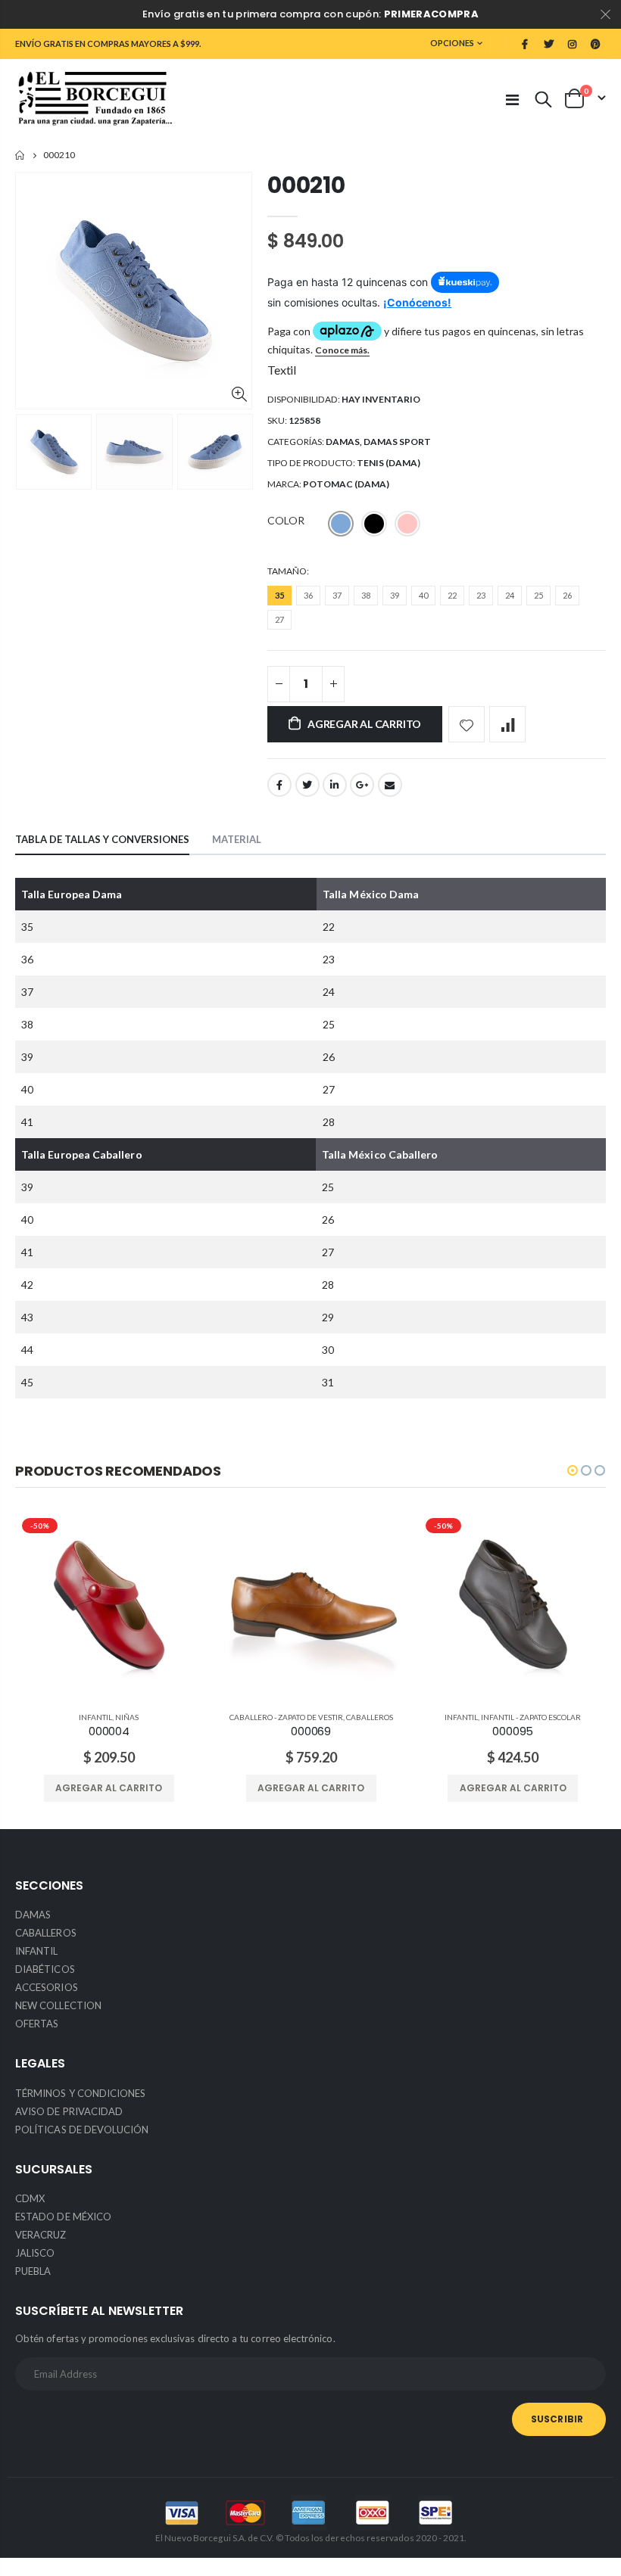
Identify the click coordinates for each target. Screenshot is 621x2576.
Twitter (307, 785)
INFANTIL (95, 1717)
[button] (573, 1470)
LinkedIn (335, 785)
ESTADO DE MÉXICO (63, 2217)
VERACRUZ (41, 2235)
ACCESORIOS (47, 1987)
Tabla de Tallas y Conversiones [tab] (102, 839)
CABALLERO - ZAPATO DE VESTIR (286, 1717)
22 (452, 595)
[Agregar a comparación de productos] (507, 724)
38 (366, 595)
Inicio (21, 156)
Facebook (279, 785)
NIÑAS (127, 1717)
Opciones (452, 43)
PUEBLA (33, 2271)
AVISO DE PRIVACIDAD (69, 2111)
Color (286, 520)
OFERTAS (37, 2024)
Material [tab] (237, 839)
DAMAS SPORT (397, 442)
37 (337, 595)
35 (279, 595)
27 (279, 619)
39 (395, 595)
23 (481, 595)
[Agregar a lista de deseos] (467, 724)
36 (308, 595)
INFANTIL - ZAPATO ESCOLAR (531, 1717)
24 (510, 595)
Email (390, 785)
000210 (306, 185)
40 (423, 595)
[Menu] (512, 99)
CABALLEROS (370, 1717)
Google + (362, 785)
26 (567, 595)
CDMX (30, 2198)
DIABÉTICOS (45, 1969)
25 (538, 595)
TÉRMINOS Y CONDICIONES (80, 2093)
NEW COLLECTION (58, 2005)
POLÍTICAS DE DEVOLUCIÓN (82, 2130)
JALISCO (35, 2253)
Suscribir (557, 2419)
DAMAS (343, 442)
